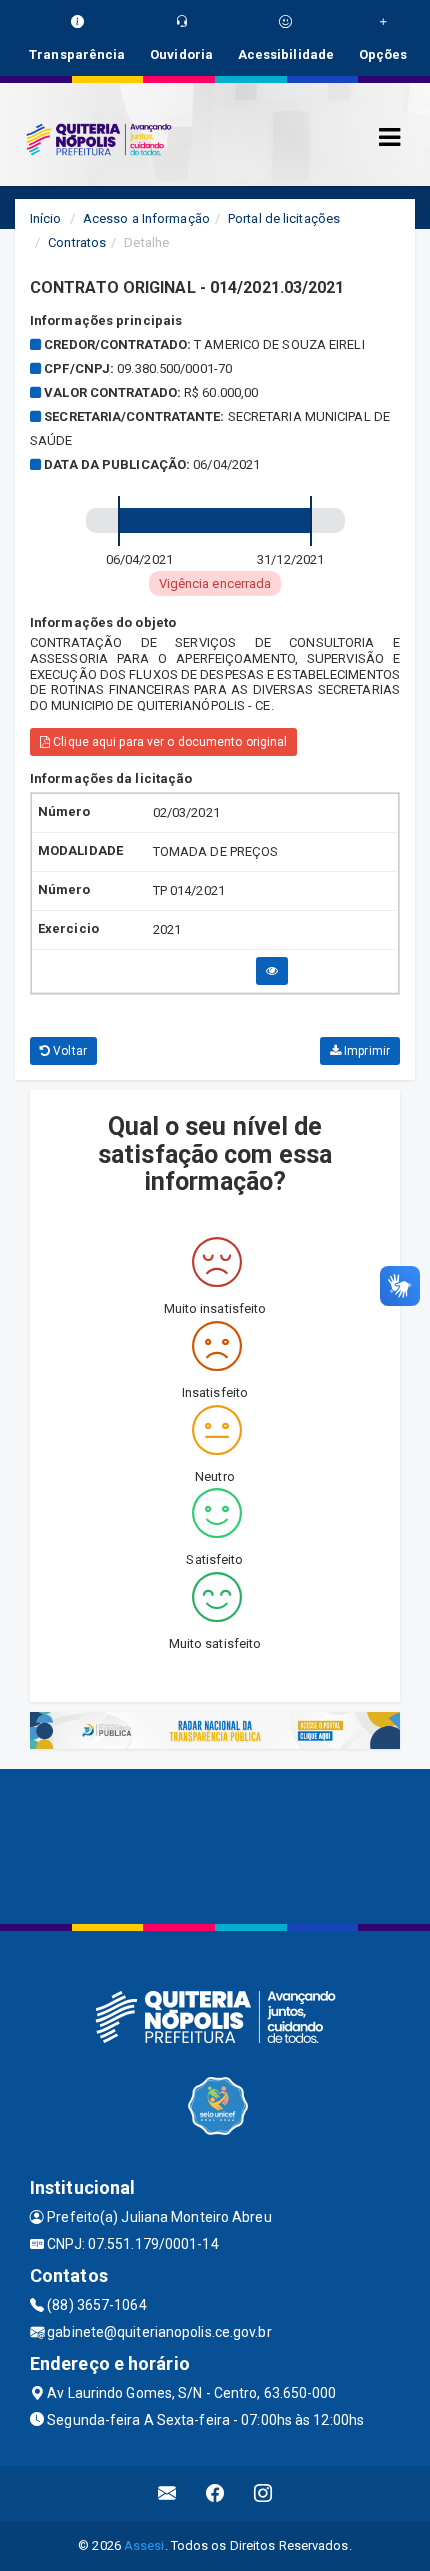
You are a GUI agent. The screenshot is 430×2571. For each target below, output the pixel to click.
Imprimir (365, 1051)
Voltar (68, 1051)
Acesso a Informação (146, 218)
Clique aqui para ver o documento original (168, 742)
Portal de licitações (284, 218)
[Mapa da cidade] (215, 1844)
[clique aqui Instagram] (263, 2493)
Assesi (144, 2545)
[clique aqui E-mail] (167, 2493)
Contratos (77, 242)
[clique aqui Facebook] (215, 2493)
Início (46, 218)
